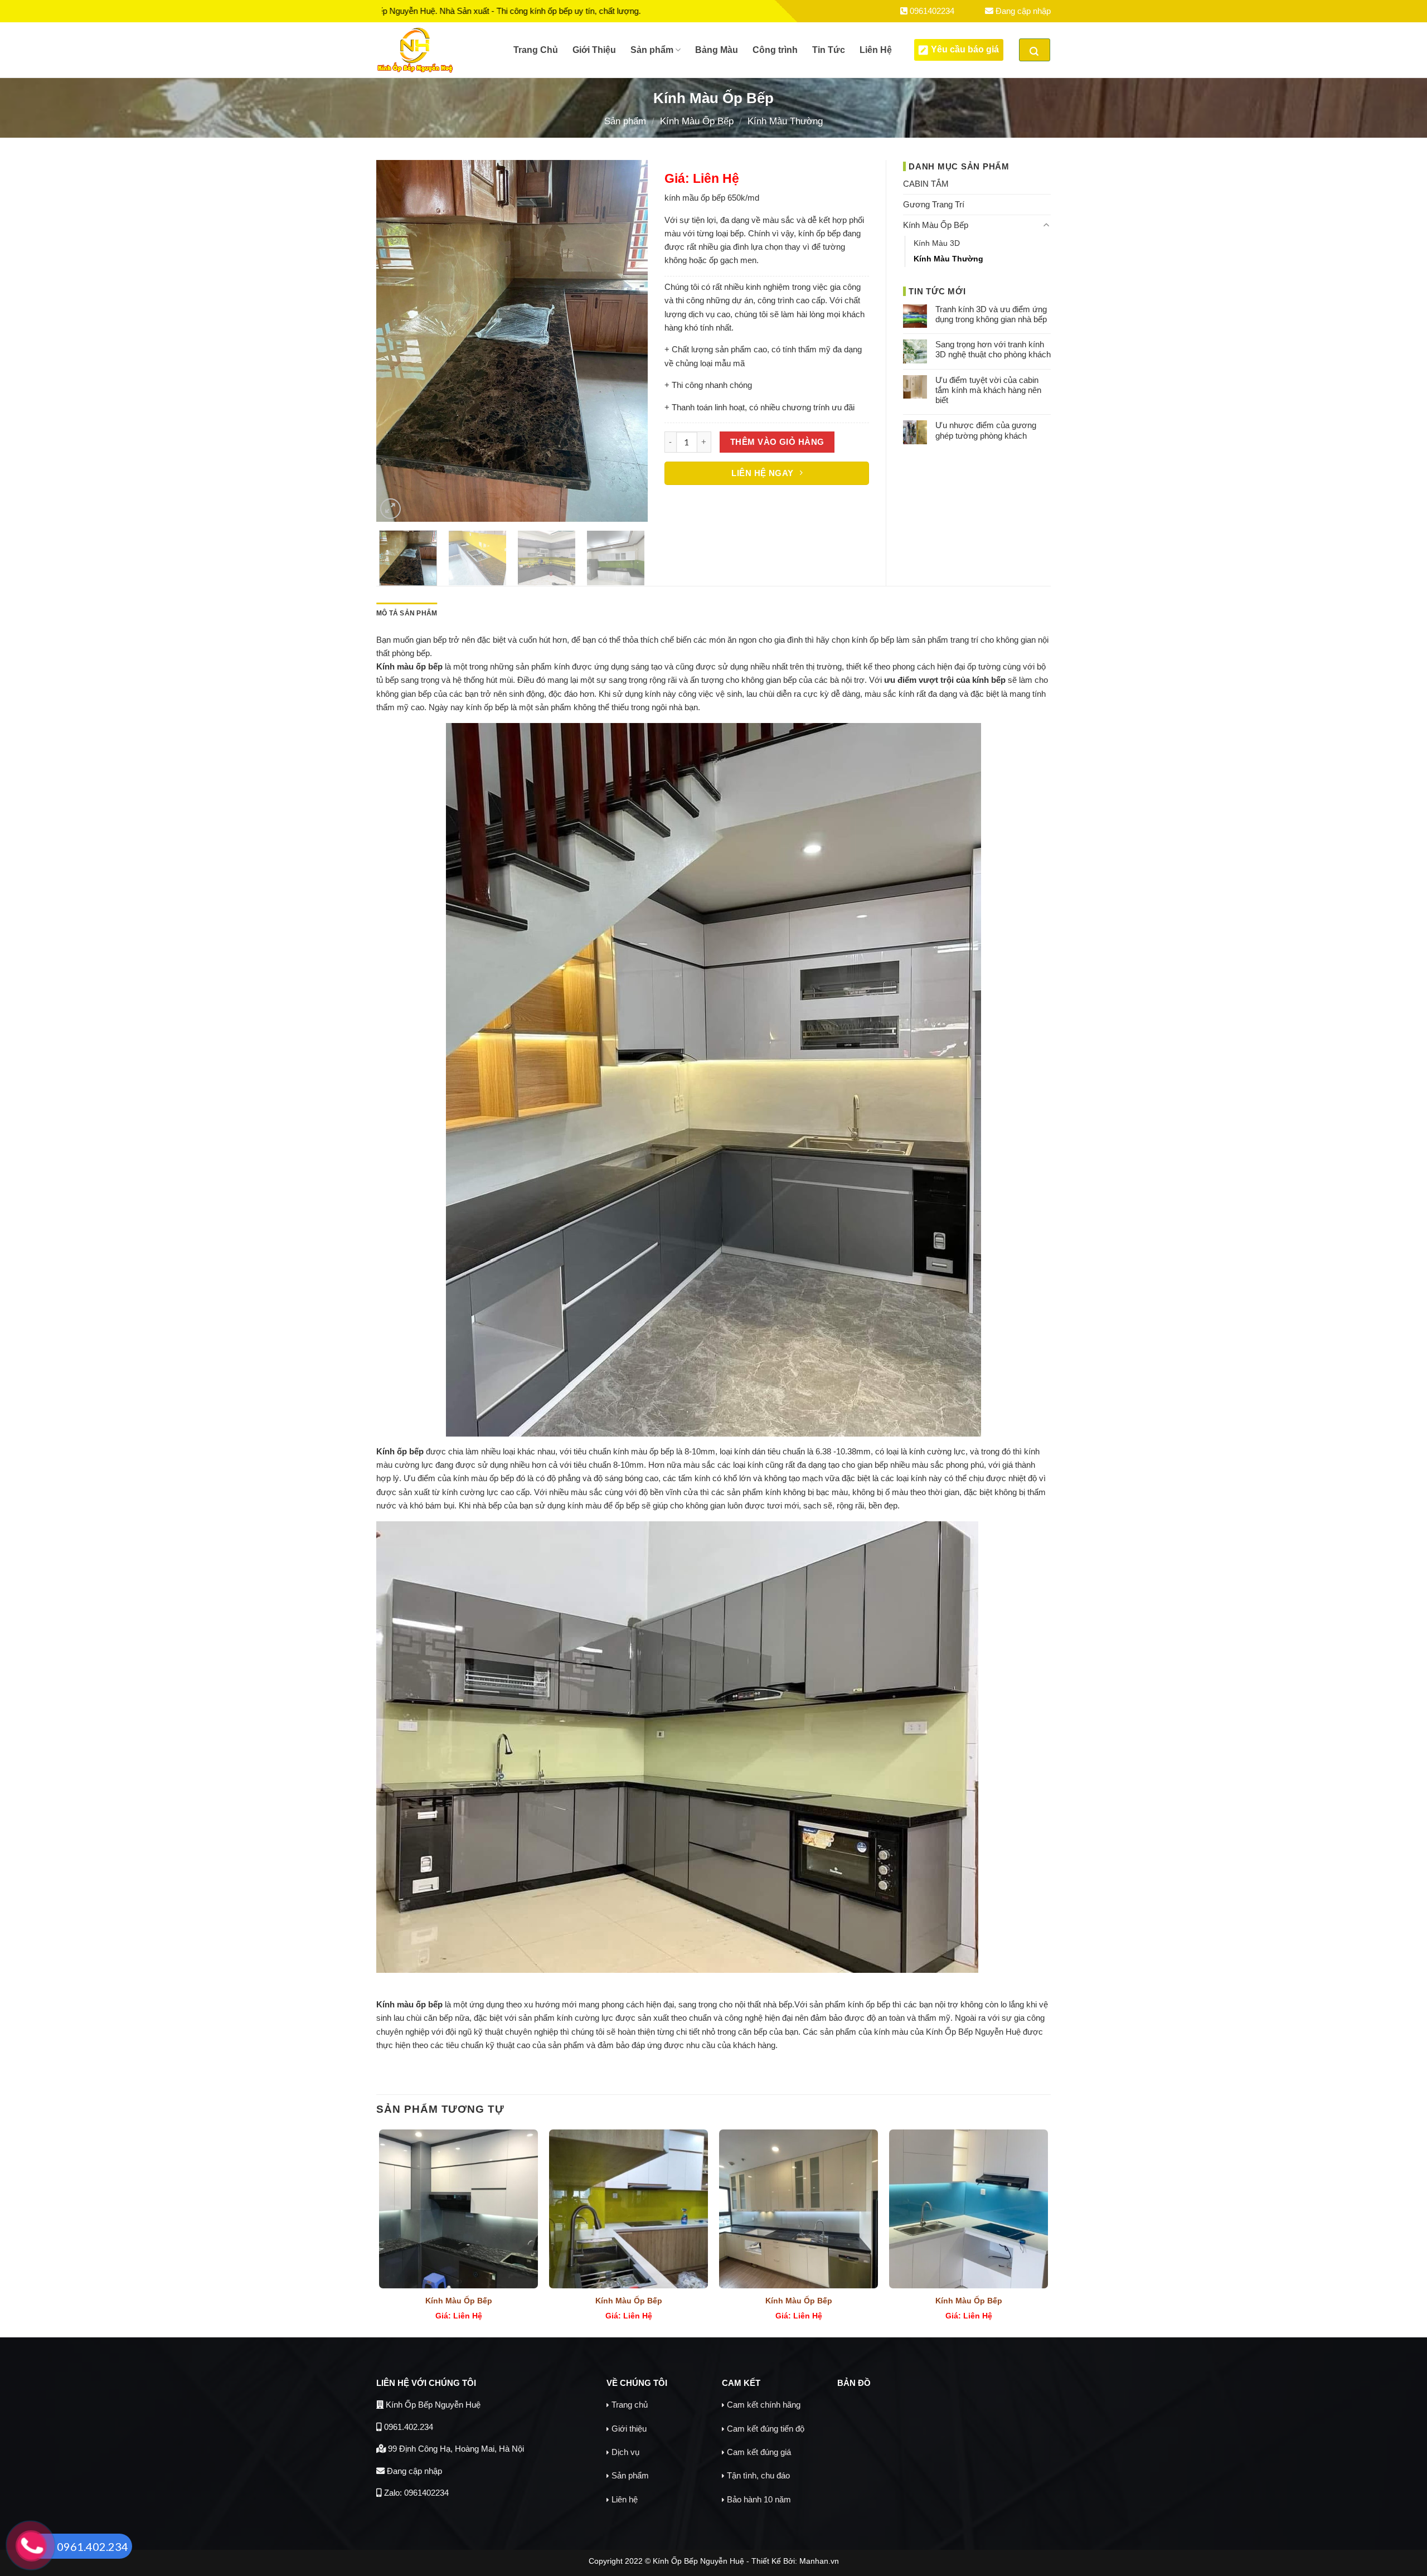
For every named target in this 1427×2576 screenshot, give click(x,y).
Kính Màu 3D (937, 243)
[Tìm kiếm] (1035, 50)
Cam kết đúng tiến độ (766, 2429)
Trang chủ (630, 2405)
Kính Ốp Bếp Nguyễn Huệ (432, 2405)
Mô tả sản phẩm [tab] (407, 613)
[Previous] (396, 341)
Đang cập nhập (1022, 11)
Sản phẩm (652, 50)
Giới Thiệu (594, 50)
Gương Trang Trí (934, 204)
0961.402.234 (407, 2427)
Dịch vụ (625, 2452)
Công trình (775, 50)
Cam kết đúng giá (759, 2452)
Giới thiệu (629, 2429)
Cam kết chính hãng (764, 2405)
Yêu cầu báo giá (965, 49)
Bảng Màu (717, 50)
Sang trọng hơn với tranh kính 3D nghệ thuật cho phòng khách (993, 349)
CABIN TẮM (926, 184)
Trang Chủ (536, 50)
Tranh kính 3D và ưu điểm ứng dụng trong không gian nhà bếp (991, 314)
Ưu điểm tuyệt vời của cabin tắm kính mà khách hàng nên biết (988, 390)
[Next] (628, 341)
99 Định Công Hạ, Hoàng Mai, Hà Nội (455, 2449)
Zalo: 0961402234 (415, 2493)
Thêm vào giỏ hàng (777, 442)
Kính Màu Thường (785, 121)
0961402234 (931, 11)
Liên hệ (625, 2499)
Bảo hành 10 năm (759, 2499)
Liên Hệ (876, 50)
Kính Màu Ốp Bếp (697, 121)
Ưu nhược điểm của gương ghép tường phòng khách (986, 430)
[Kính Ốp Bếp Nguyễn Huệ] (436, 50)
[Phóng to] (390, 509)
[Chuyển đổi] (1047, 225)
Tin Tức (829, 50)
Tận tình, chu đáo (758, 2475)
